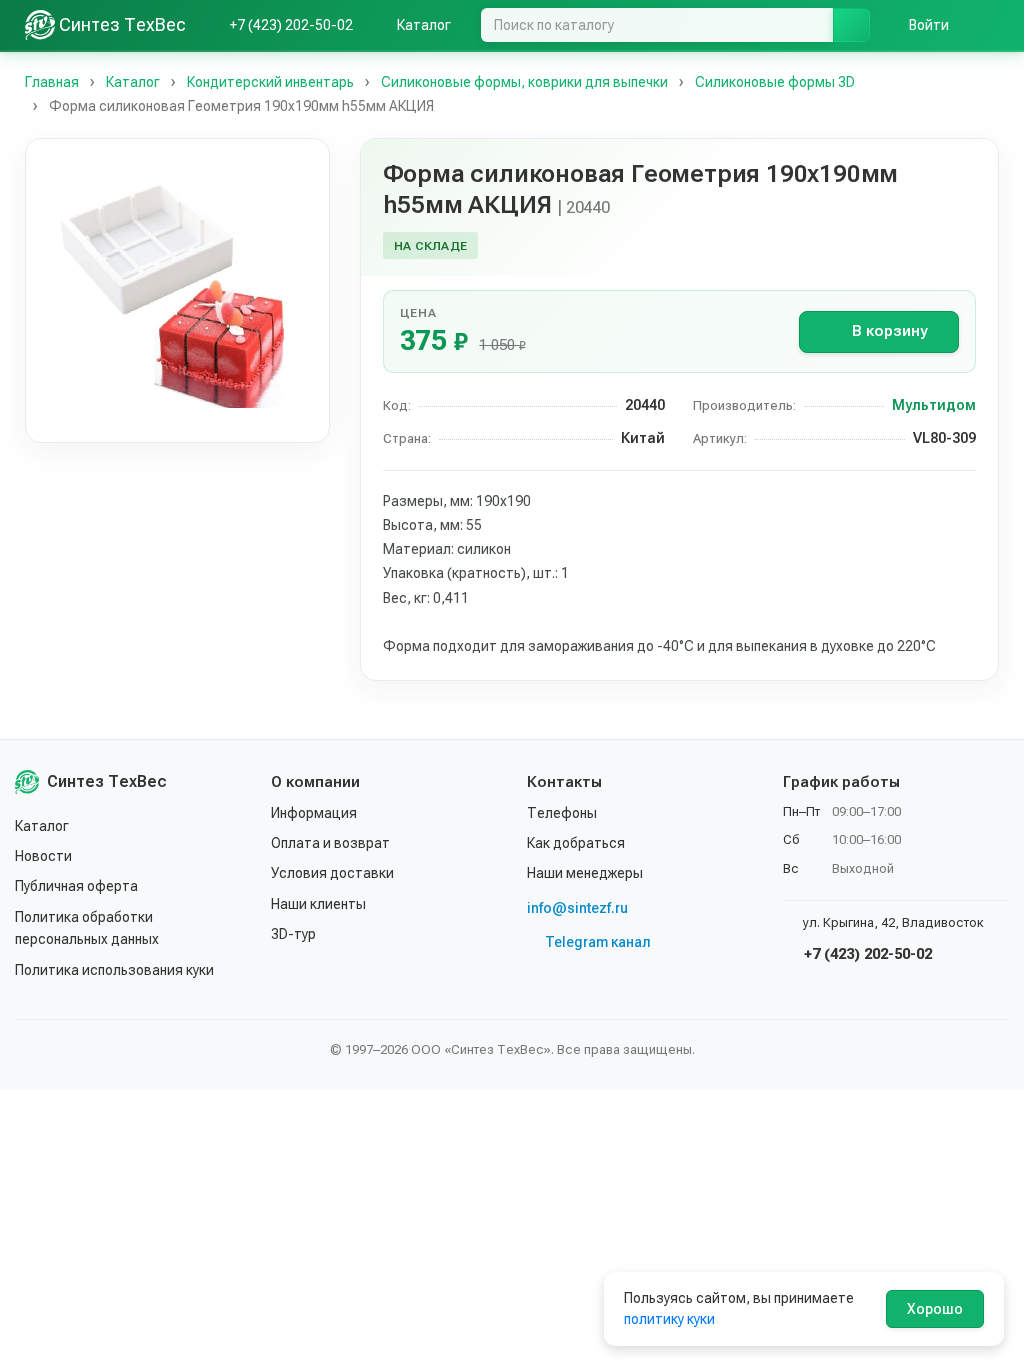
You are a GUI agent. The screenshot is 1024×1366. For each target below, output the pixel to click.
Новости (43, 856)
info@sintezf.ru (577, 908)
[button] (177, 290)
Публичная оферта (76, 886)
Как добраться (576, 843)
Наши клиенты (318, 904)
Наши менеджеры (585, 873)
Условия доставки (332, 873)
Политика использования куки (114, 970)
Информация (314, 813)
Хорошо (935, 1309)
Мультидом (934, 405)
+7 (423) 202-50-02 (866, 954)
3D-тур (293, 934)
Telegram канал (598, 942)
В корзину (889, 331)
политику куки (669, 1319)
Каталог (42, 826)
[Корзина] (989, 25)
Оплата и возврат (330, 843)
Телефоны (562, 813)
